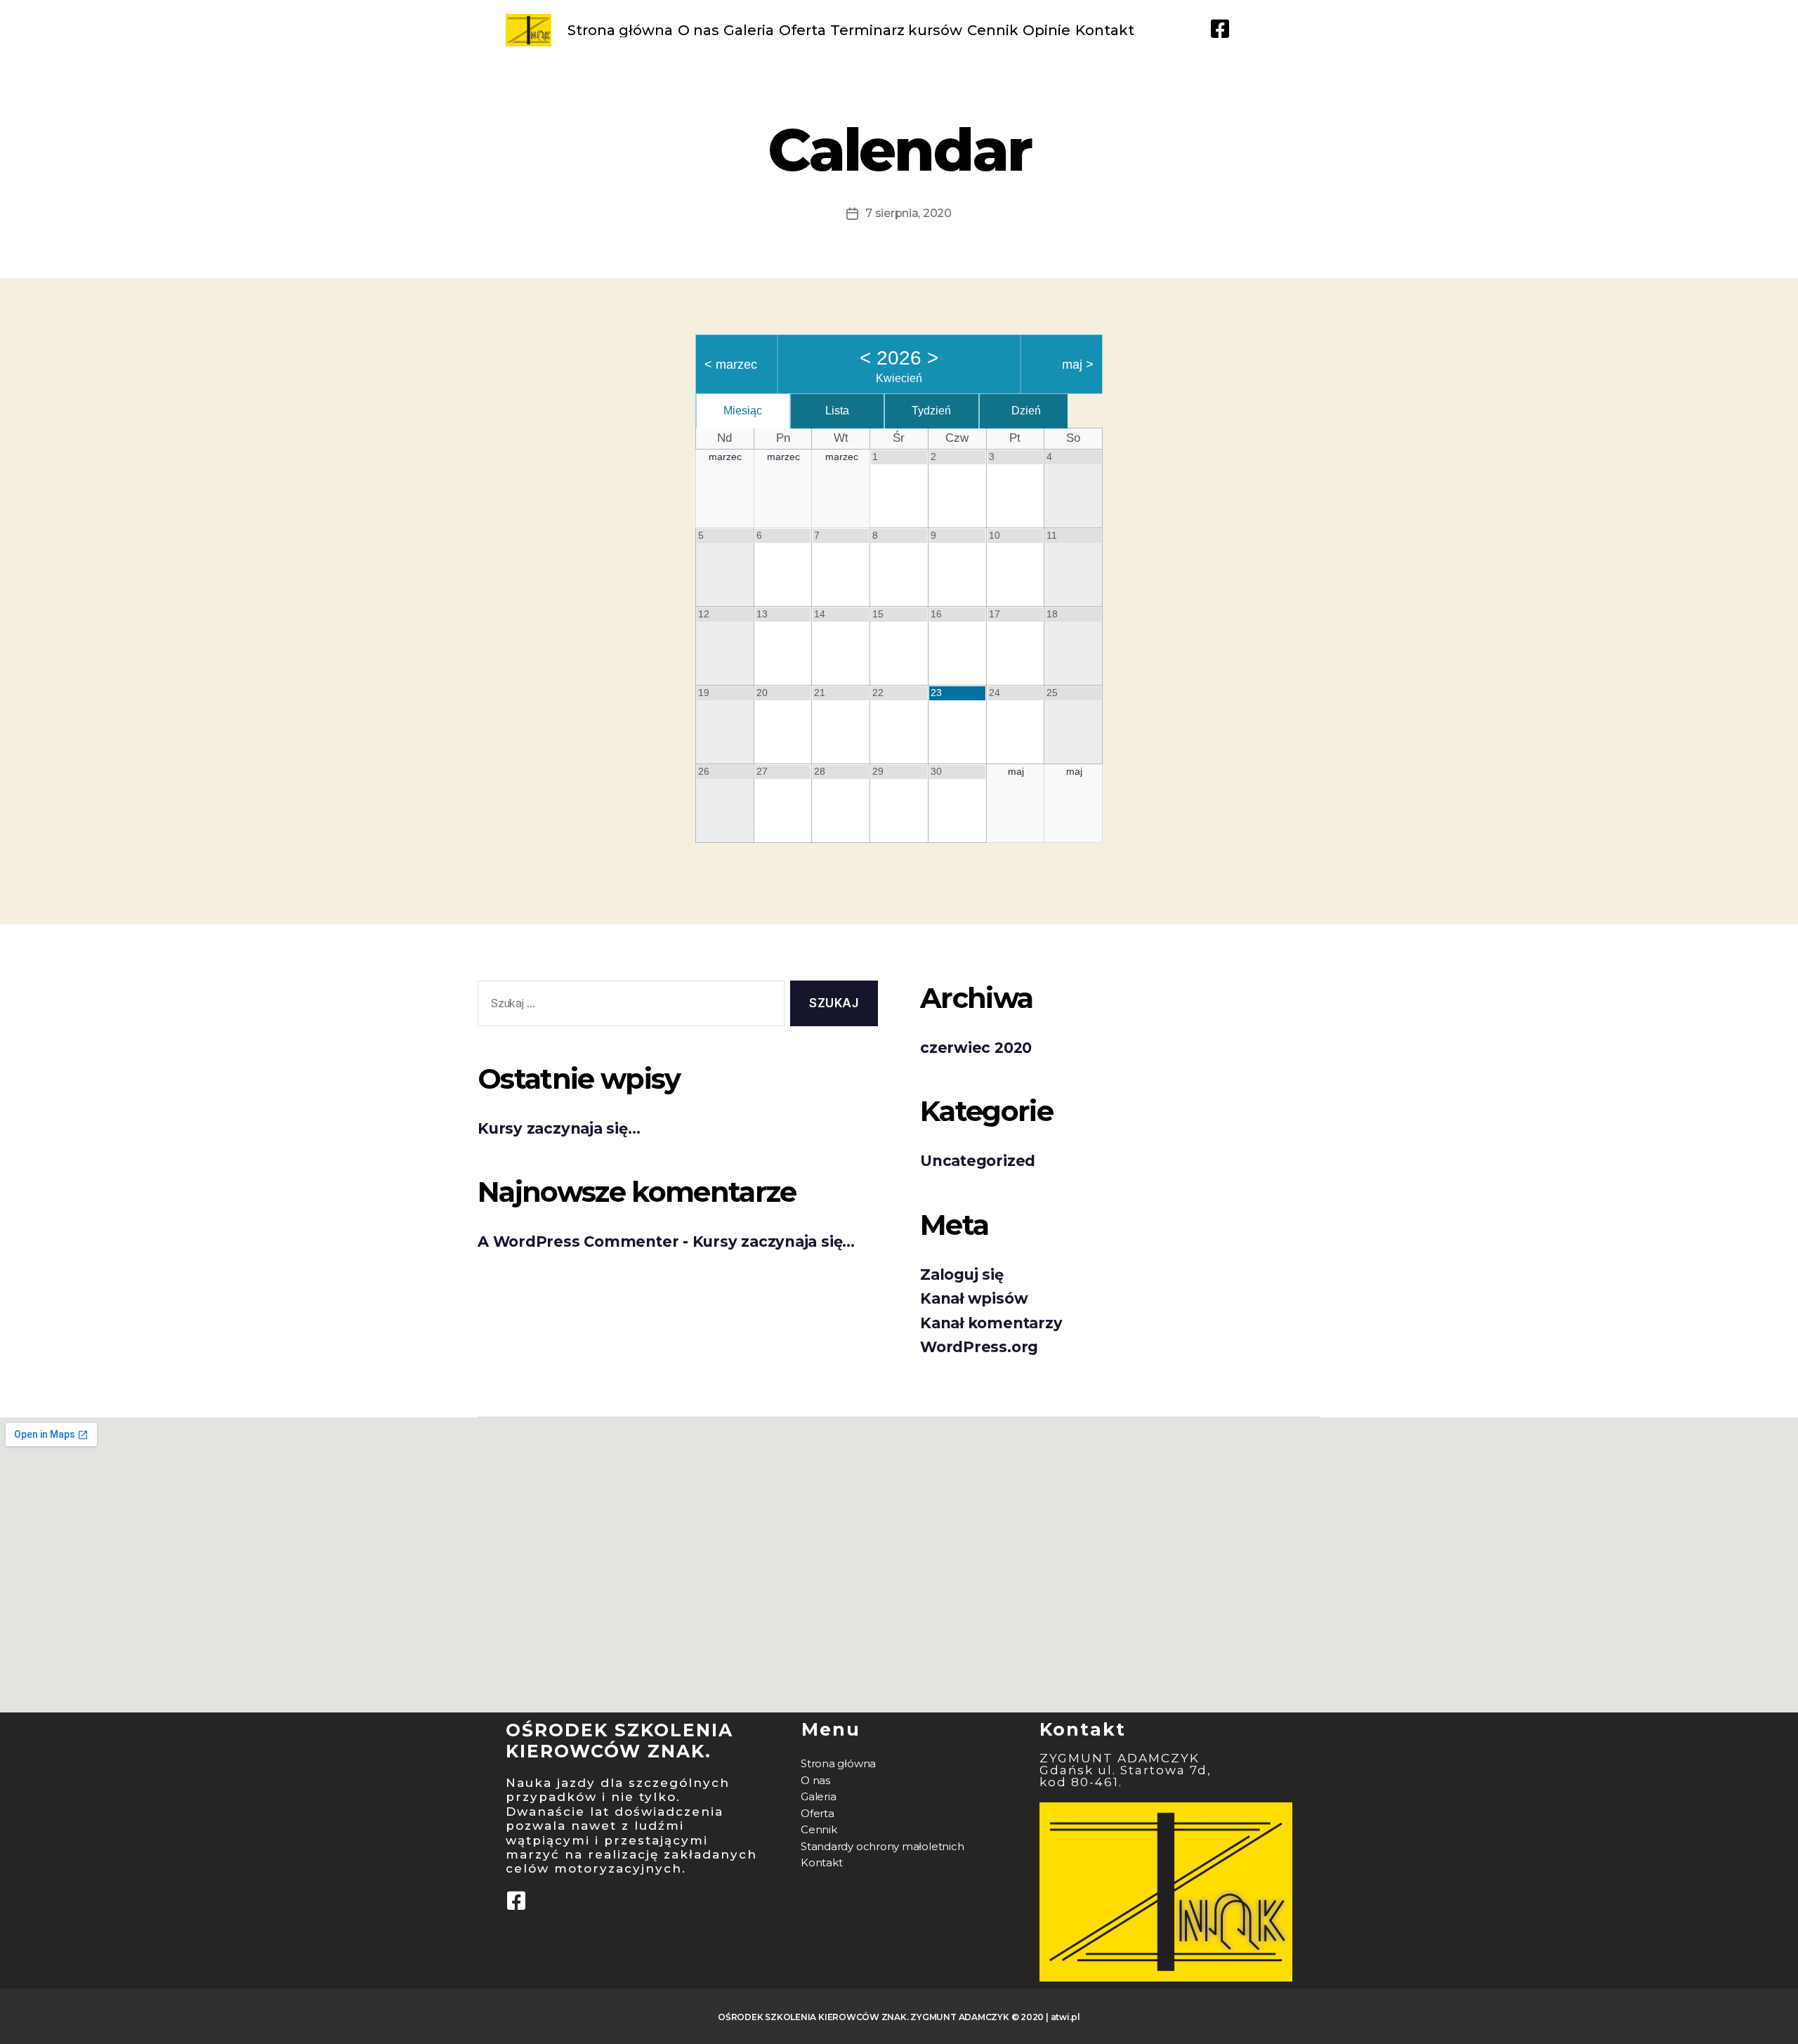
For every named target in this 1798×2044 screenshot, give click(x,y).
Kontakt (1105, 30)
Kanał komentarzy (991, 1323)
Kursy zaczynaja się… (559, 1128)
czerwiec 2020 (976, 1048)
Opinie (1046, 30)
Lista (837, 411)
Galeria (749, 30)
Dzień (1026, 411)
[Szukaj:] (628, 1006)
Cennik (993, 30)
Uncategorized (978, 1161)
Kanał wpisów (974, 1298)
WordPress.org (979, 1347)
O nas (698, 30)
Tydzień (931, 411)
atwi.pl (1065, 2017)
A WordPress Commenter (578, 1242)
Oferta (802, 30)
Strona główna (620, 30)
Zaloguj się (962, 1275)
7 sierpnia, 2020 (908, 213)
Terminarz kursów (896, 30)
